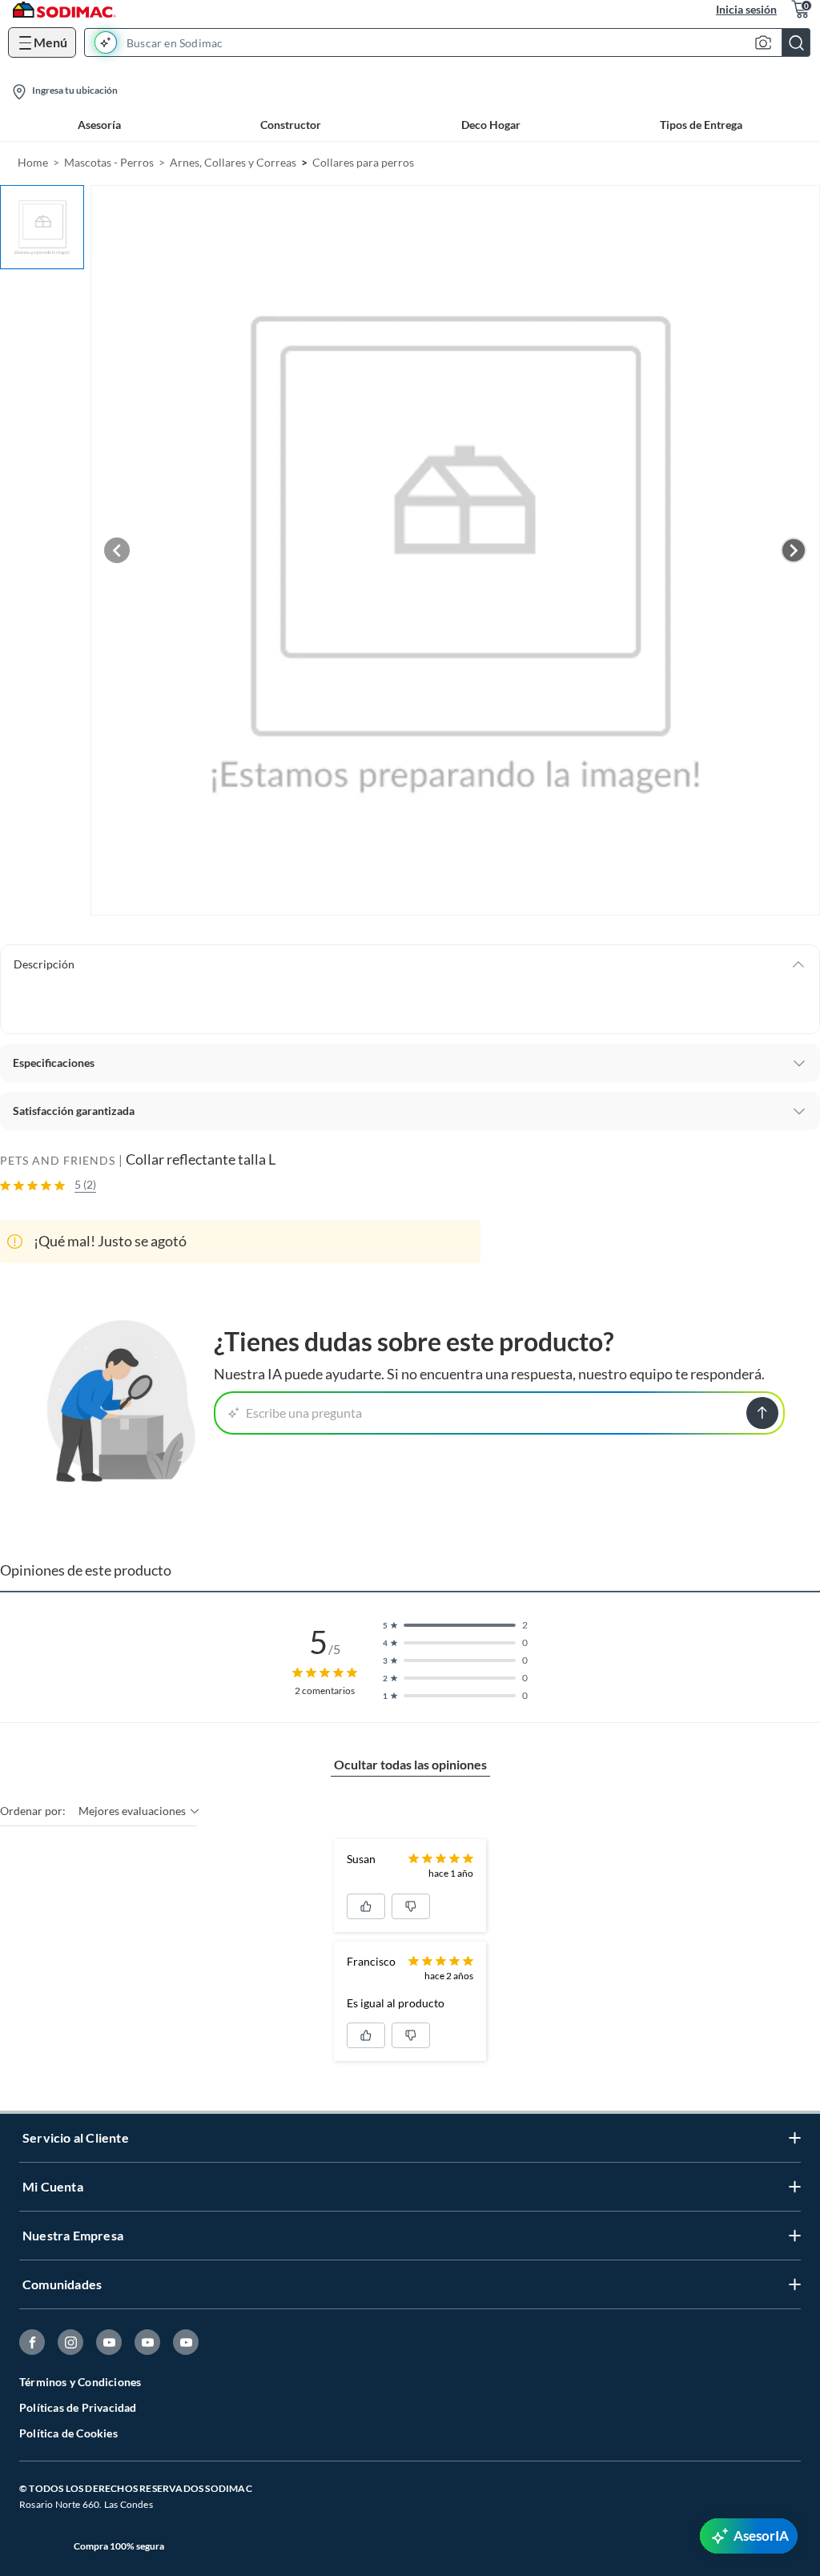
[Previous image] (117, 550)
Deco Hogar (491, 125)
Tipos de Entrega (701, 125)
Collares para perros (363, 162)
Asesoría (99, 125)
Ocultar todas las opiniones (410, 1764)
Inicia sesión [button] (746, 9)
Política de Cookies (68, 2433)
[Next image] (794, 550)
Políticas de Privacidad (78, 2407)
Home (33, 162)
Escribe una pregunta (304, 1413)
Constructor (291, 125)
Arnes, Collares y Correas (233, 162)
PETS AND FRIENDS (58, 1160)
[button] (452, 42)
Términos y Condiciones (80, 2382)
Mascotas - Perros (109, 162)
